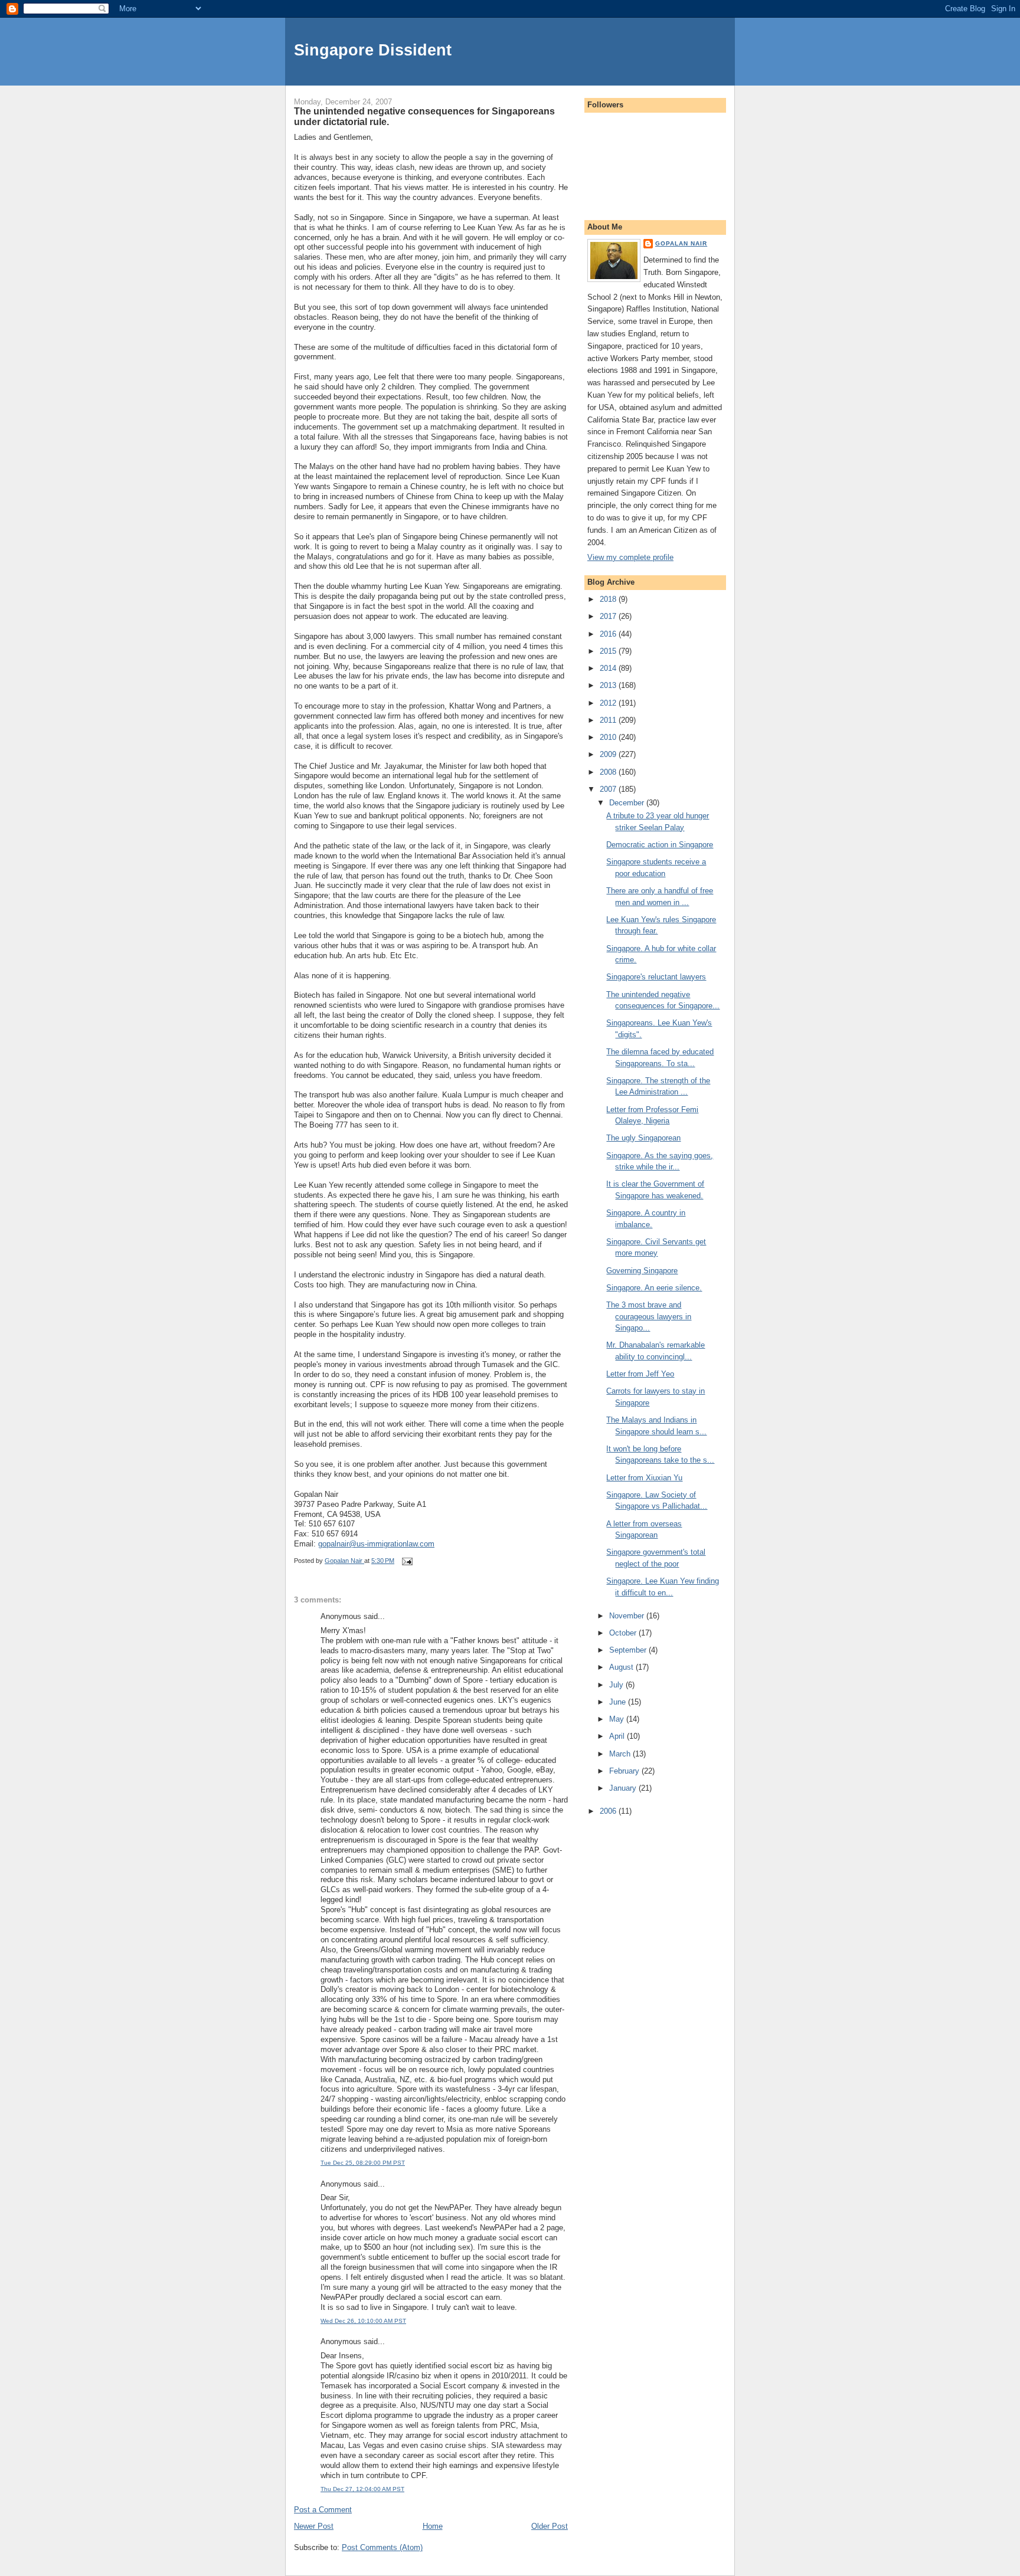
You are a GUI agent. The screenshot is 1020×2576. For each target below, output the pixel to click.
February (625, 1771)
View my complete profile (630, 557)
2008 (609, 772)
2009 (609, 754)
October (624, 1633)
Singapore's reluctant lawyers (656, 977)
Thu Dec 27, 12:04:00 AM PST (362, 2489)
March (621, 1754)
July (617, 1685)
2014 (609, 668)
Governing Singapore (642, 1271)
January (624, 1788)
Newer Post (314, 2526)
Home (433, 2526)
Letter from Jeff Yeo (640, 1374)
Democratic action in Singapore (660, 845)
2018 (609, 599)
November (628, 1616)
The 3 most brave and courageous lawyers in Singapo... (649, 1316)
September (629, 1650)
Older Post (550, 2526)
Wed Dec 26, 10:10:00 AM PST (363, 2321)
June (619, 1702)
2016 (609, 634)
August (622, 1667)
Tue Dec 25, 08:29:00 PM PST (363, 2163)
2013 (609, 685)
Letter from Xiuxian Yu (644, 1478)
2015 (609, 651)
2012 (609, 703)
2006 (609, 1811)
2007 (609, 789)
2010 (609, 737)
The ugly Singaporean (643, 1138)
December (628, 803)
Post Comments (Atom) (382, 2547)
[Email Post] (406, 1561)
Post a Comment (323, 2510)
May (618, 1719)
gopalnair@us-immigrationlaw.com (376, 1544)
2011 (609, 720)
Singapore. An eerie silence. (654, 1288)
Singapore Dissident (373, 50)
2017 (609, 616)
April (618, 1736)
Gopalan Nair (681, 243)
